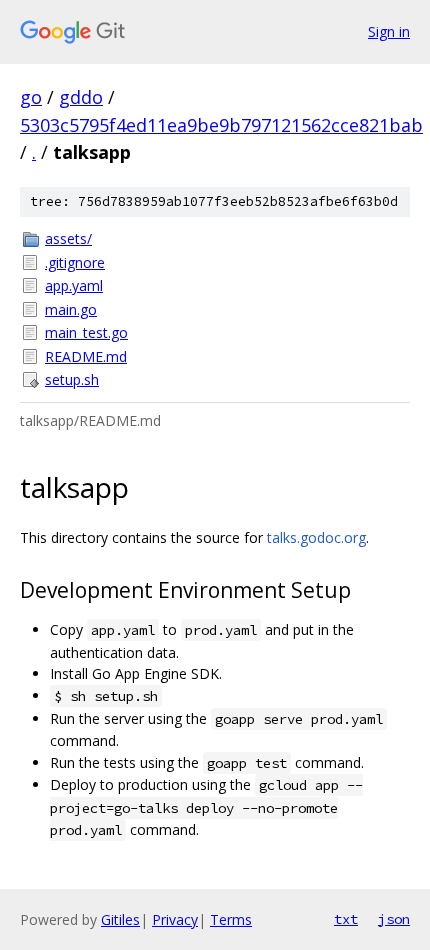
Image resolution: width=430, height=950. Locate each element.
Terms (231, 919)
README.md (86, 356)
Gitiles (120, 919)
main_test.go (86, 332)
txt (346, 919)
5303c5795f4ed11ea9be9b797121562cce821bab (221, 125)
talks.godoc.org (316, 537)
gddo (81, 97)
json (394, 919)
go (31, 97)
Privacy (175, 919)
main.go (71, 309)
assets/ (68, 238)
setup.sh (72, 379)
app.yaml (74, 285)
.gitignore (75, 262)
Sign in (389, 31)
